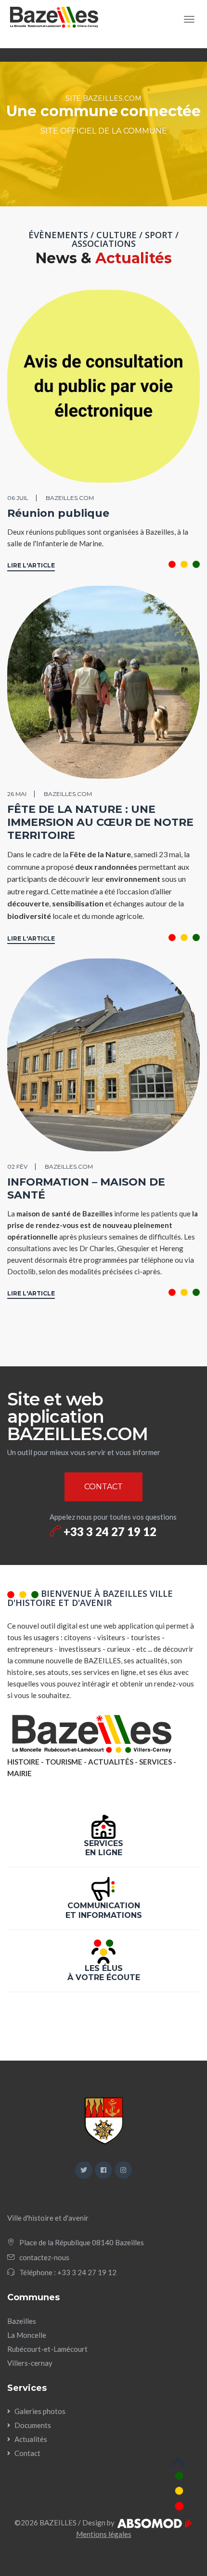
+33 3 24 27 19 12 (109, 1531)
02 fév (17, 1167)
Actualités (31, 2439)
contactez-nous (44, 2257)
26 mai (17, 794)
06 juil (18, 498)
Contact (27, 2453)
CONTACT (103, 1487)
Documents (33, 2425)
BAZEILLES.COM (70, 498)
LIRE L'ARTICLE (31, 565)
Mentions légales (104, 2534)
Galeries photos (40, 2411)
